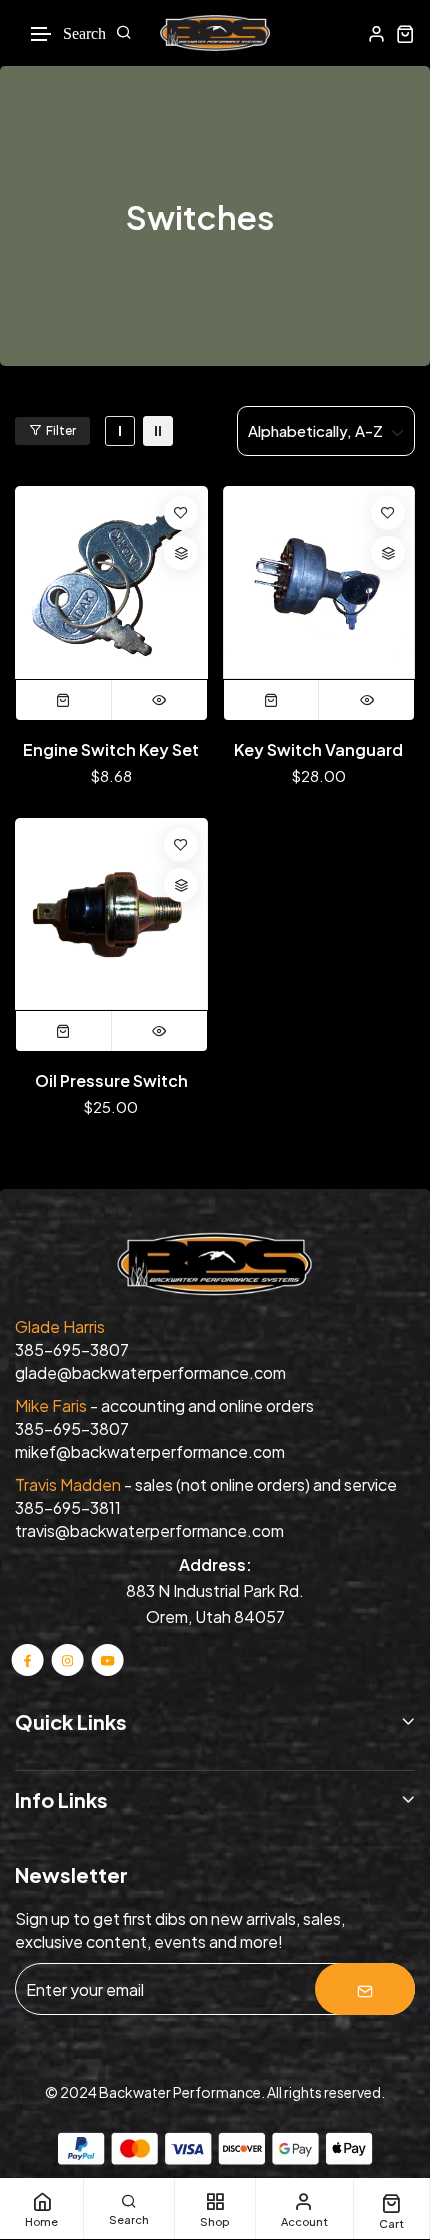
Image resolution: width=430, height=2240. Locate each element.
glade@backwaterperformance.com (150, 1372)
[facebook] (28, 1659)
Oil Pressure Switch (111, 1080)
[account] (376, 33)
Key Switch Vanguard (318, 749)
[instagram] (67, 1659)
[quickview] (159, 700)
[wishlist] (181, 513)
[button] (42, 34)
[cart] (405, 33)
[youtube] (107, 1659)
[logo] (215, 33)
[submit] (365, 1989)
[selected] (64, 700)
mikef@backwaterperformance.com (150, 1451)
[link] (120, 431)
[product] (111, 582)
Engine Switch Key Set (111, 749)
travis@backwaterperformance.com (149, 1530)
